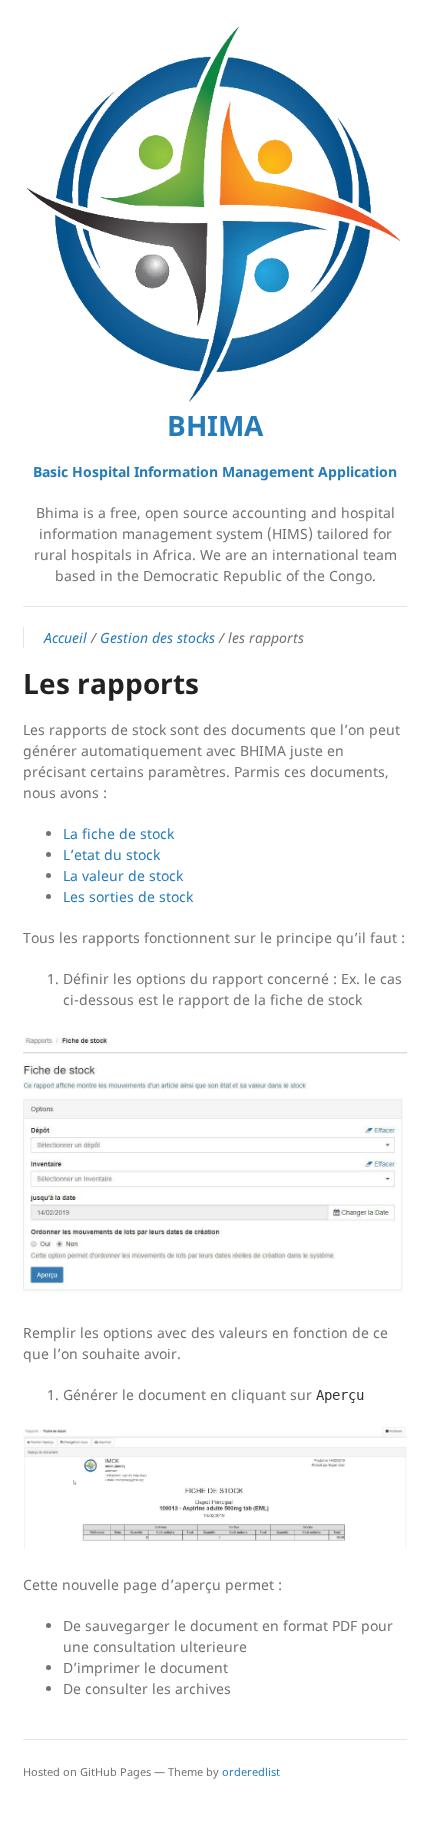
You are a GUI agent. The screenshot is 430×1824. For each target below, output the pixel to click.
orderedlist (251, 1771)
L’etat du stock (111, 854)
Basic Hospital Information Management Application (215, 471)
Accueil (65, 637)
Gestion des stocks (157, 637)
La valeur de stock (123, 875)
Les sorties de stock (128, 896)
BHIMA (215, 425)
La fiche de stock (118, 833)
